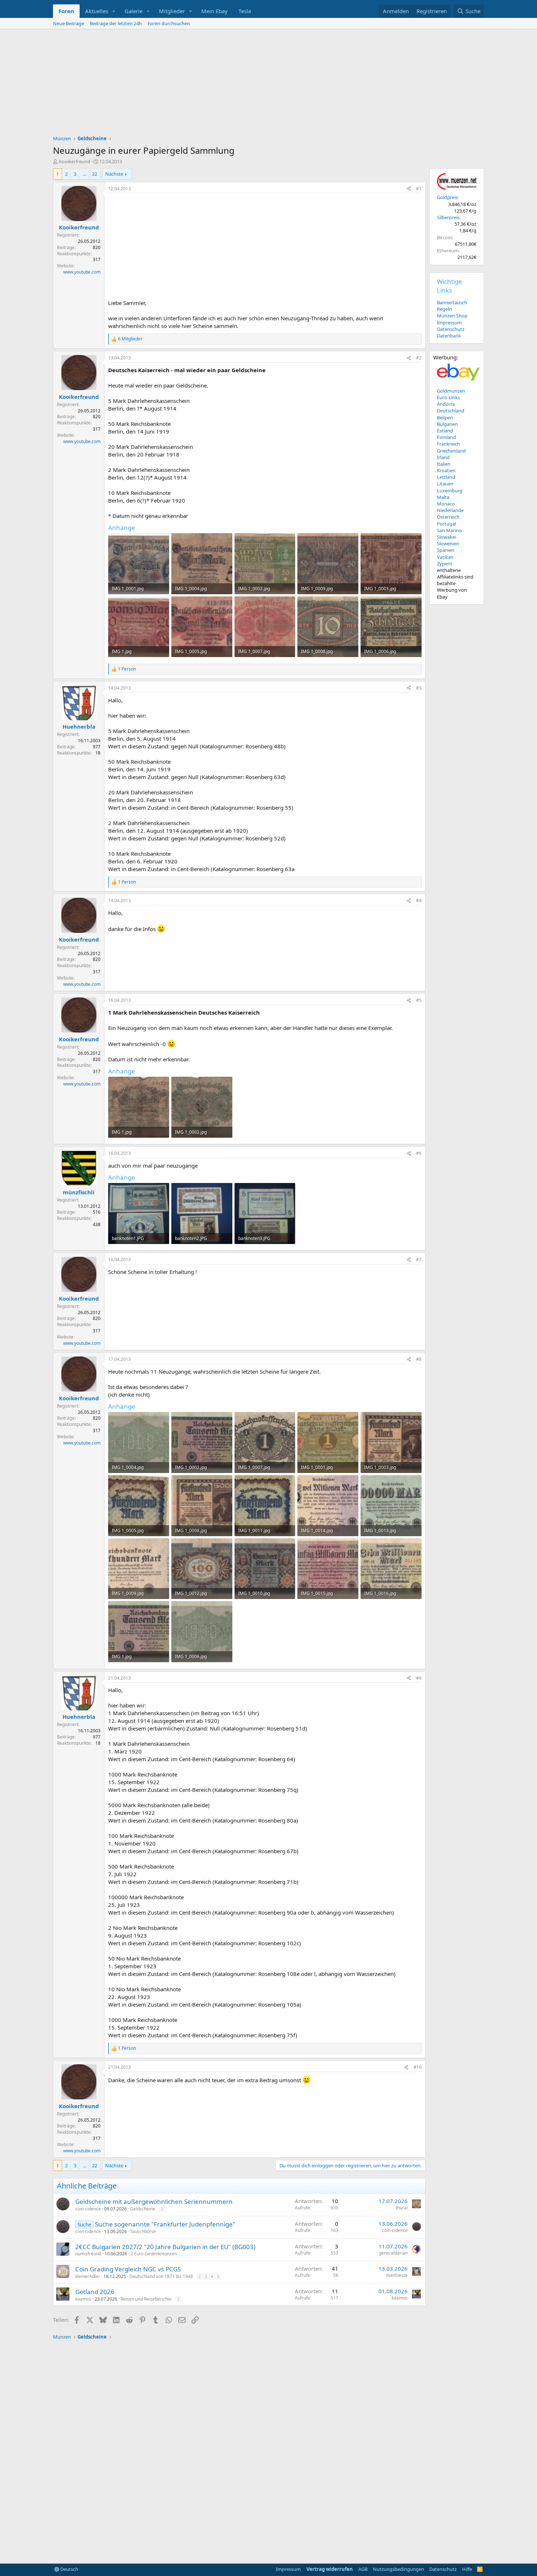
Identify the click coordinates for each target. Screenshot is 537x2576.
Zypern (445, 564)
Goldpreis (447, 197)
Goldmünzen (451, 391)
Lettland (446, 477)
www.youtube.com (82, 272)
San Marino (449, 530)
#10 (418, 2067)
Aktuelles (97, 11)
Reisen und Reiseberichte (146, 2299)
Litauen (445, 484)
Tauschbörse (143, 2231)
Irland (443, 457)
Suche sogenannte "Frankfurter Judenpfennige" (165, 2224)
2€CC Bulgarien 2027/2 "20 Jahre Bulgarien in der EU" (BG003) (165, 2247)
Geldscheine (143, 2209)
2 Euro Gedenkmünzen (154, 2254)
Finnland (446, 437)
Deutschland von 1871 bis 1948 (161, 2276)
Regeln (444, 309)
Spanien (446, 550)
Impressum (449, 323)
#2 (419, 358)
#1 (419, 189)
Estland (445, 431)
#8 (419, 1359)
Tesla (245, 11)
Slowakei (446, 537)
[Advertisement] (268, 84)
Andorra (446, 404)
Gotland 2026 (95, 2292)
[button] (114, 11)
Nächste (114, 174)
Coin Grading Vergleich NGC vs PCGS (128, 2269)
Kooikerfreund (75, 161)
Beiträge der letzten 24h (116, 23)
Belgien (445, 417)
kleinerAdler (88, 2276)
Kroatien (446, 470)
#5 (419, 1000)
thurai (402, 2208)
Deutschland (451, 411)
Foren (66, 11)
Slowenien (448, 543)
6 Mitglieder (130, 339)
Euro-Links (448, 397)
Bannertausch (452, 302)
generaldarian (393, 2253)
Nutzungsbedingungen (399, 2569)
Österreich (448, 517)
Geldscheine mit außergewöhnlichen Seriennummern (154, 2201)
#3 (419, 688)
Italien (444, 464)
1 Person (127, 669)
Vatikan (445, 557)
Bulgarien (447, 424)
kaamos (83, 2299)
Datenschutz (451, 329)
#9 (419, 1678)
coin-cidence (88, 2209)
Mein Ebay (214, 11)
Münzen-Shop (452, 316)
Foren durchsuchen (169, 23)
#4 (419, 900)
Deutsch (69, 2569)
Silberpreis (448, 217)
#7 (419, 1260)
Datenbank (449, 336)
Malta (443, 497)
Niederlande (450, 510)
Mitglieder (172, 11)
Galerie (134, 11)
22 (95, 174)
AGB (363, 2569)
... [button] (84, 174)
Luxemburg (450, 491)
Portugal (446, 524)
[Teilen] (409, 189)
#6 (419, 1153)
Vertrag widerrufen (330, 2569)
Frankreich (448, 444)
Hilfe (467, 2569)
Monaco (446, 504)
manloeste (397, 2275)
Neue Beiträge (68, 23)
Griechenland (451, 451)
